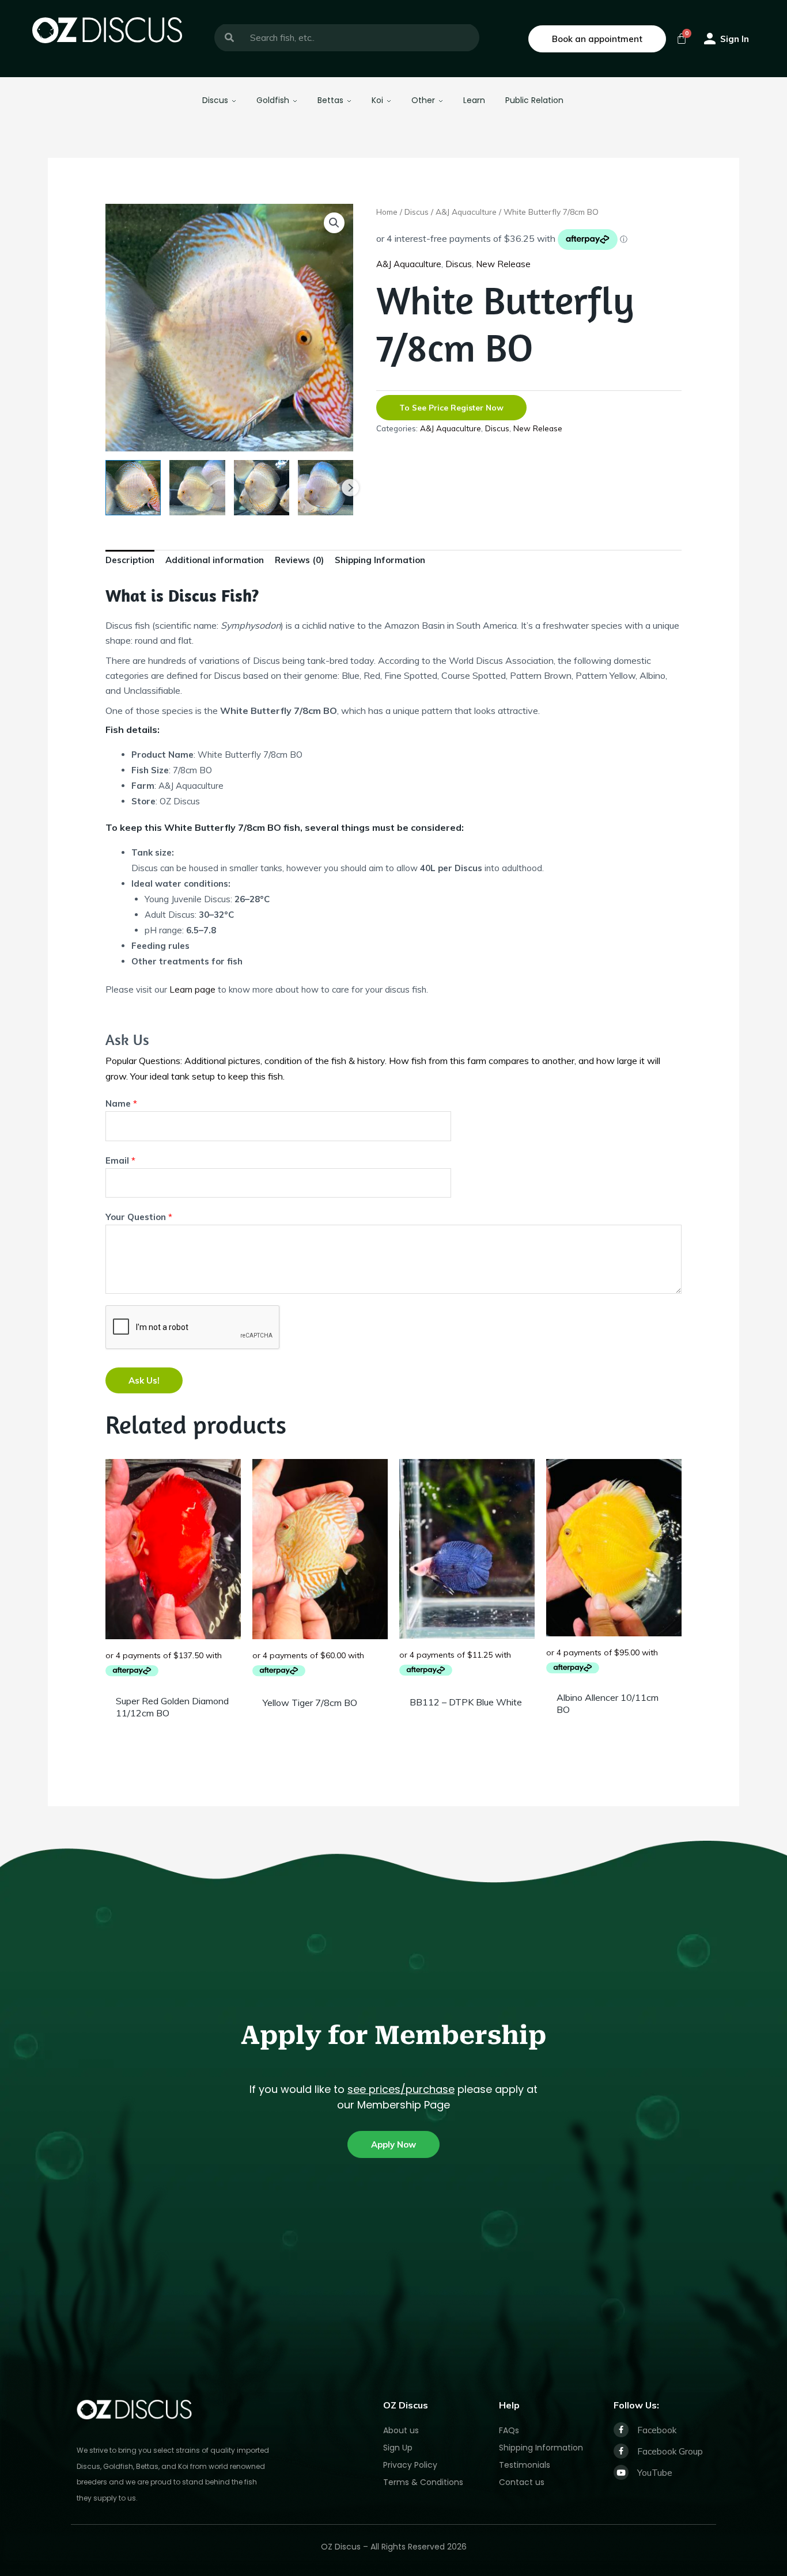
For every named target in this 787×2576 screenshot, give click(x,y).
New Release (503, 264)
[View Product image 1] (133, 488)
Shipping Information (541, 2448)
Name (121, 1103)
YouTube (655, 2473)
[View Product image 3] (262, 488)
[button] (334, 223)
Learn (474, 100)
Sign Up (398, 2448)
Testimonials (525, 2465)
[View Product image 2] (197, 488)
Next (350, 488)
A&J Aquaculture (466, 212)
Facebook (657, 2430)
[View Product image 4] (326, 488)
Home (387, 212)
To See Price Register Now (451, 407)
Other (423, 100)
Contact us (522, 2482)
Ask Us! (144, 1380)
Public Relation (534, 100)
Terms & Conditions (423, 2482)
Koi (377, 100)
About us (401, 2430)
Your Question (139, 1217)
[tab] (130, 563)
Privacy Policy (410, 2465)
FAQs (509, 2430)
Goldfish (273, 100)
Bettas (330, 100)
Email (120, 1160)
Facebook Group (670, 2451)
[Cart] (682, 39)
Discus (215, 100)
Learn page (192, 989)
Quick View (173, 1679)
